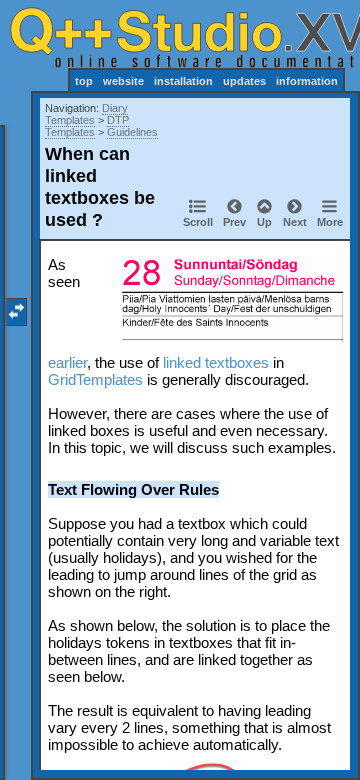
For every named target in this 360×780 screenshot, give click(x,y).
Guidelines (132, 132)
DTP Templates (87, 126)
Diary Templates (86, 114)
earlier (67, 362)
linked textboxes (216, 362)
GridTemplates (95, 379)
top (84, 81)
